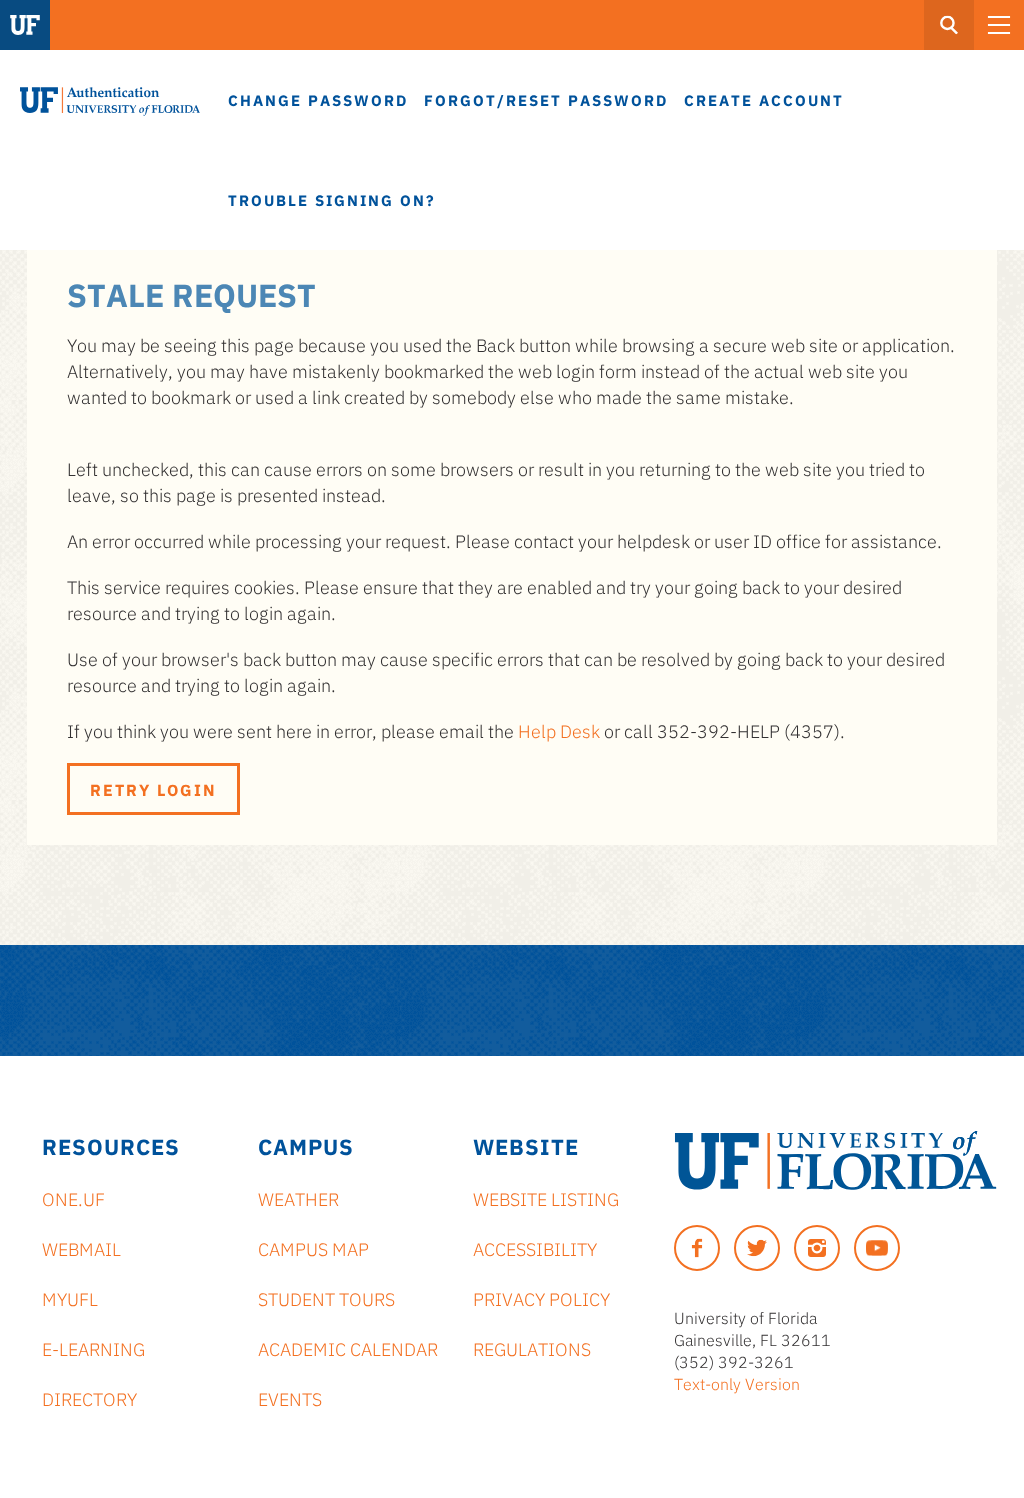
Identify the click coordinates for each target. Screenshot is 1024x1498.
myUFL (70, 1298)
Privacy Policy (541, 1298)
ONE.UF (73, 1198)
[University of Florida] (835, 1160)
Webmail (81, 1248)
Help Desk (559, 730)
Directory (89, 1398)
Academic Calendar (348, 1348)
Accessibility (535, 1248)
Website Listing (546, 1198)
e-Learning (93, 1348)
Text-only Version (737, 1383)
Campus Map (313, 1248)
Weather (298, 1198)
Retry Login (153, 789)
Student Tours (326, 1298)
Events (290, 1398)
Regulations (532, 1348)
